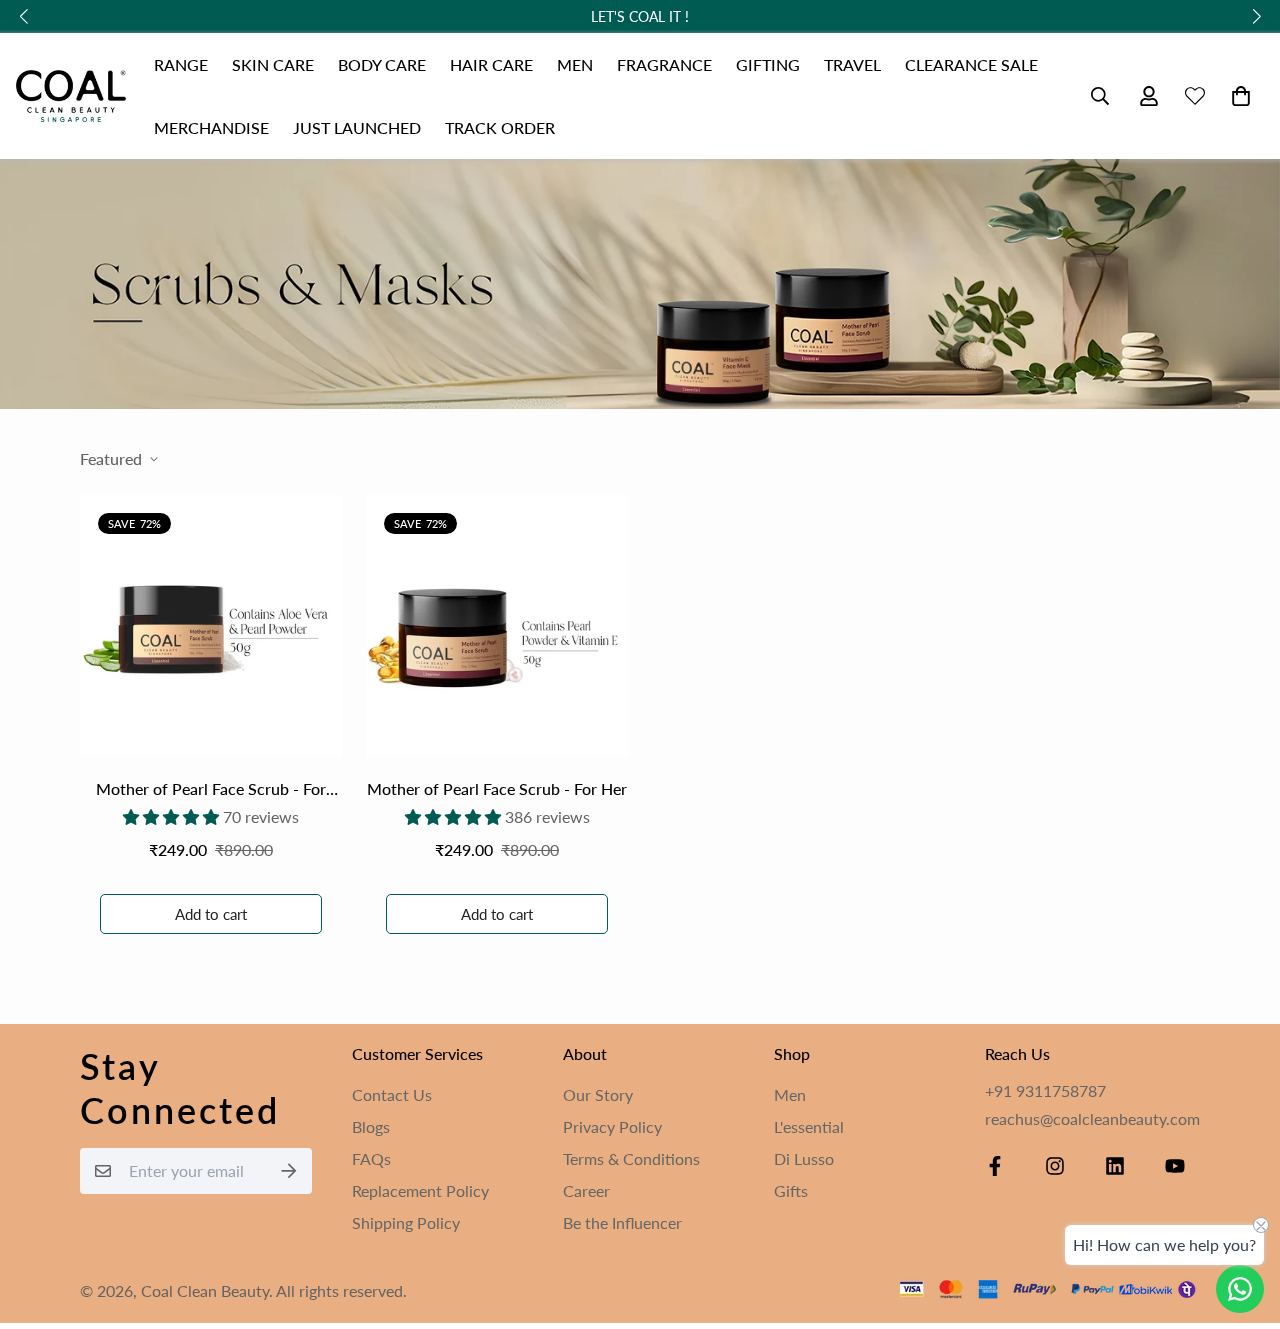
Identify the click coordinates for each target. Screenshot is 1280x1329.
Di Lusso (804, 1158)
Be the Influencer (622, 1222)
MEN (575, 64)
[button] (1237, 96)
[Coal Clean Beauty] (71, 96)
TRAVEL (852, 64)
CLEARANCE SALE (971, 64)
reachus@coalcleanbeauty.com (1092, 1118)
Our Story (598, 1094)
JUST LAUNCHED (357, 127)
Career (586, 1190)
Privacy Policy (612, 1126)
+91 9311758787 (1045, 1090)
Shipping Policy (406, 1222)
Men (790, 1094)
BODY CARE (382, 64)
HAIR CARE (491, 64)
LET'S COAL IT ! (640, 16)
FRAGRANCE (664, 64)
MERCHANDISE (211, 127)
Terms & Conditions (631, 1158)
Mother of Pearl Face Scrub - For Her (497, 788)
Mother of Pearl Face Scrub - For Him (211, 790)
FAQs (371, 1158)
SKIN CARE (273, 64)
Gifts (791, 1190)
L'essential (809, 1126)
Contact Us (392, 1094)
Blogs (371, 1126)
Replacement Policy (420, 1190)
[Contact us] (1240, 1289)
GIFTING (768, 64)
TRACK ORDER (500, 127)
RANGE (181, 64)
